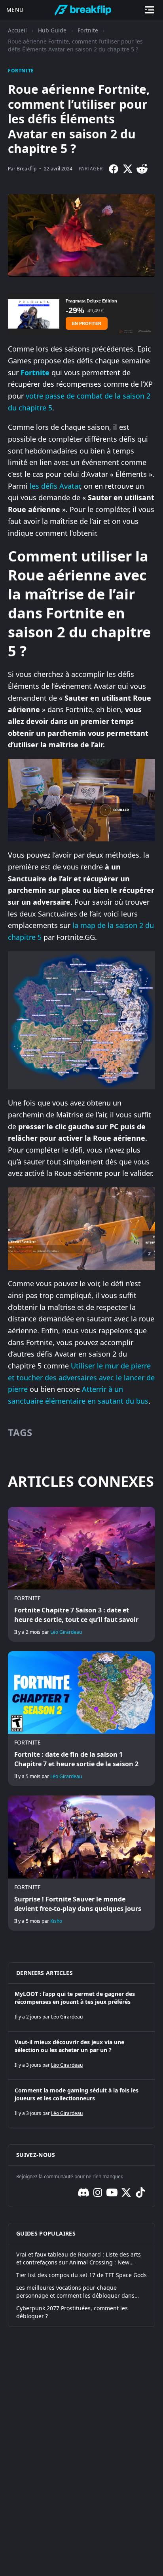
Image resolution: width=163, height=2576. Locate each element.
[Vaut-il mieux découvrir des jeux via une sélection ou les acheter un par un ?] (81, 2056)
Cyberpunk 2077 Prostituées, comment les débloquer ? (72, 2312)
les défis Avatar (55, 486)
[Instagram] (98, 2192)
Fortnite (88, 30)
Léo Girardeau (66, 1632)
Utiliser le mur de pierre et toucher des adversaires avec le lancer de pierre (81, 1377)
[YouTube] (112, 2192)
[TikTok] (140, 2192)
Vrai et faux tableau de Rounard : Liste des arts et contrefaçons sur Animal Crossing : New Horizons (79, 2258)
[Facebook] (114, 169)
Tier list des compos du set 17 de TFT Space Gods (81, 2275)
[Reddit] (142, 169)
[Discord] (83, 2192)
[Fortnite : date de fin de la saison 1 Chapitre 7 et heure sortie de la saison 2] (81, 1719)
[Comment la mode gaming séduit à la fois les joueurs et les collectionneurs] (81, 2104)
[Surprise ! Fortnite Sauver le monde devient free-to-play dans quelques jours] (81, 1863)
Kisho (56, 1921)
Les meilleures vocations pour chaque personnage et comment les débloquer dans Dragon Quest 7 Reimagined (75, 2292)
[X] (128, 169)
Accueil (17, 30)
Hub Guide (52, 30)
